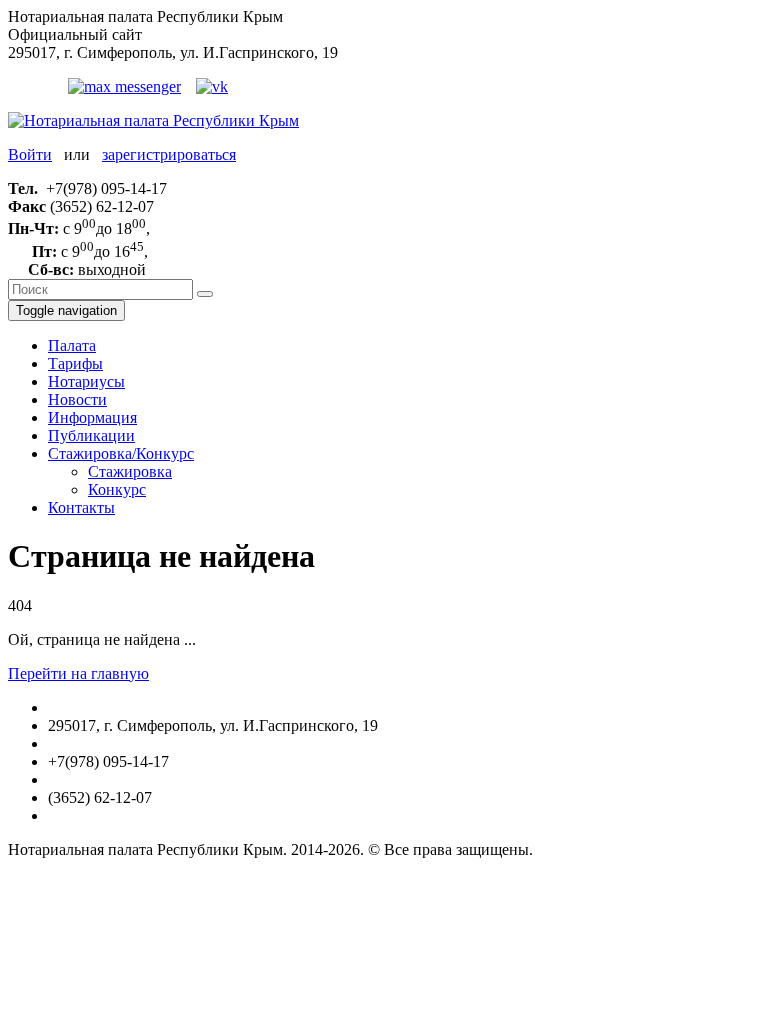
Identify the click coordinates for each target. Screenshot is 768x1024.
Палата (72, 345)
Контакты (81, 507)
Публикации (91, 435)
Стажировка (130, 471)
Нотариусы (86, 381)
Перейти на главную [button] (78, 673)
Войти (30, 154)
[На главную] (153, 120)
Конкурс (117, 489)
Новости (77, 399)
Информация (92, 417)
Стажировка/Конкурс (121, 453)
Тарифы (75, 363)
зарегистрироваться (169, 154)
